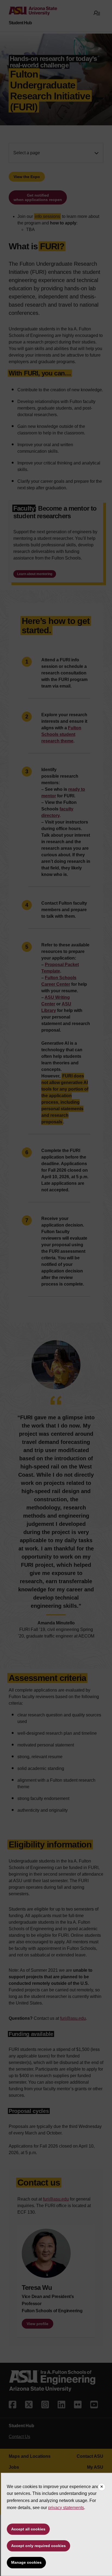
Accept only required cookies (38, 2546)
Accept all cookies (28, 2529)
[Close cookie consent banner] (102, 2487)
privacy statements (66, 2508)
